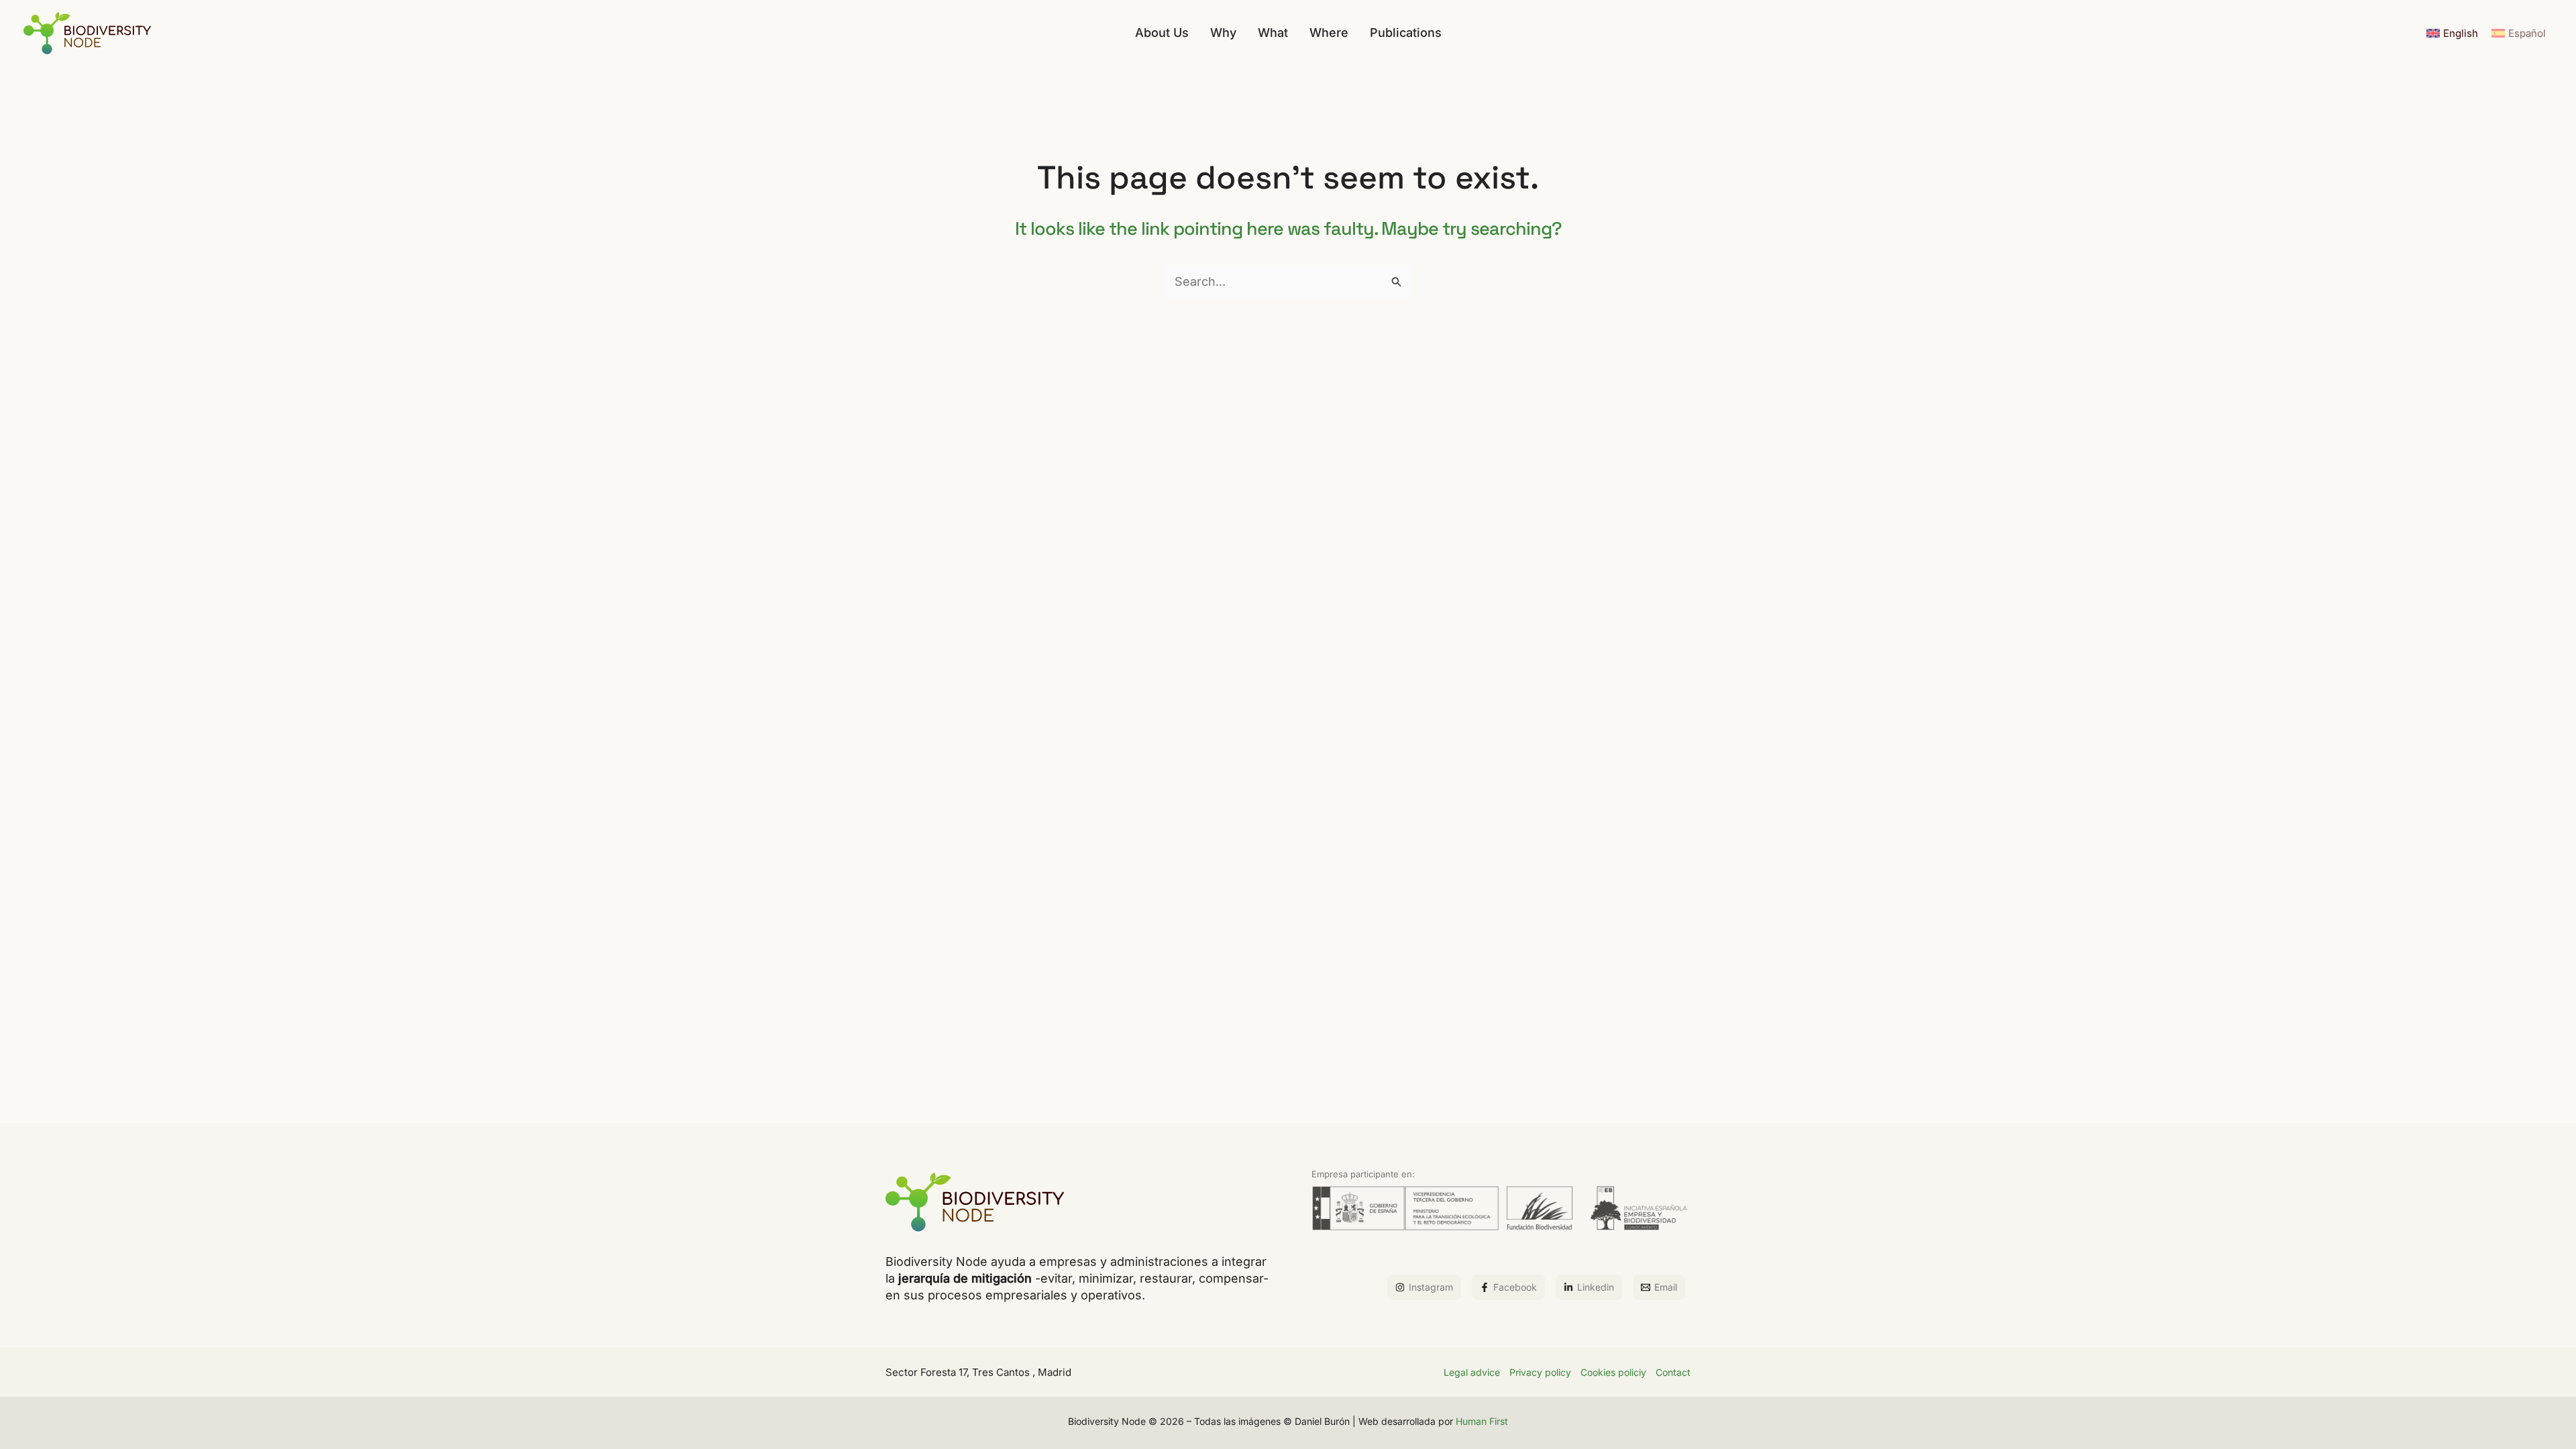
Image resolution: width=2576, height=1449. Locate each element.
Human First (1482, 1421)
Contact (1673, 1372)
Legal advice (1472, 1372)
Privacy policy (1540, 1372)
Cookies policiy (1613, 1372)
